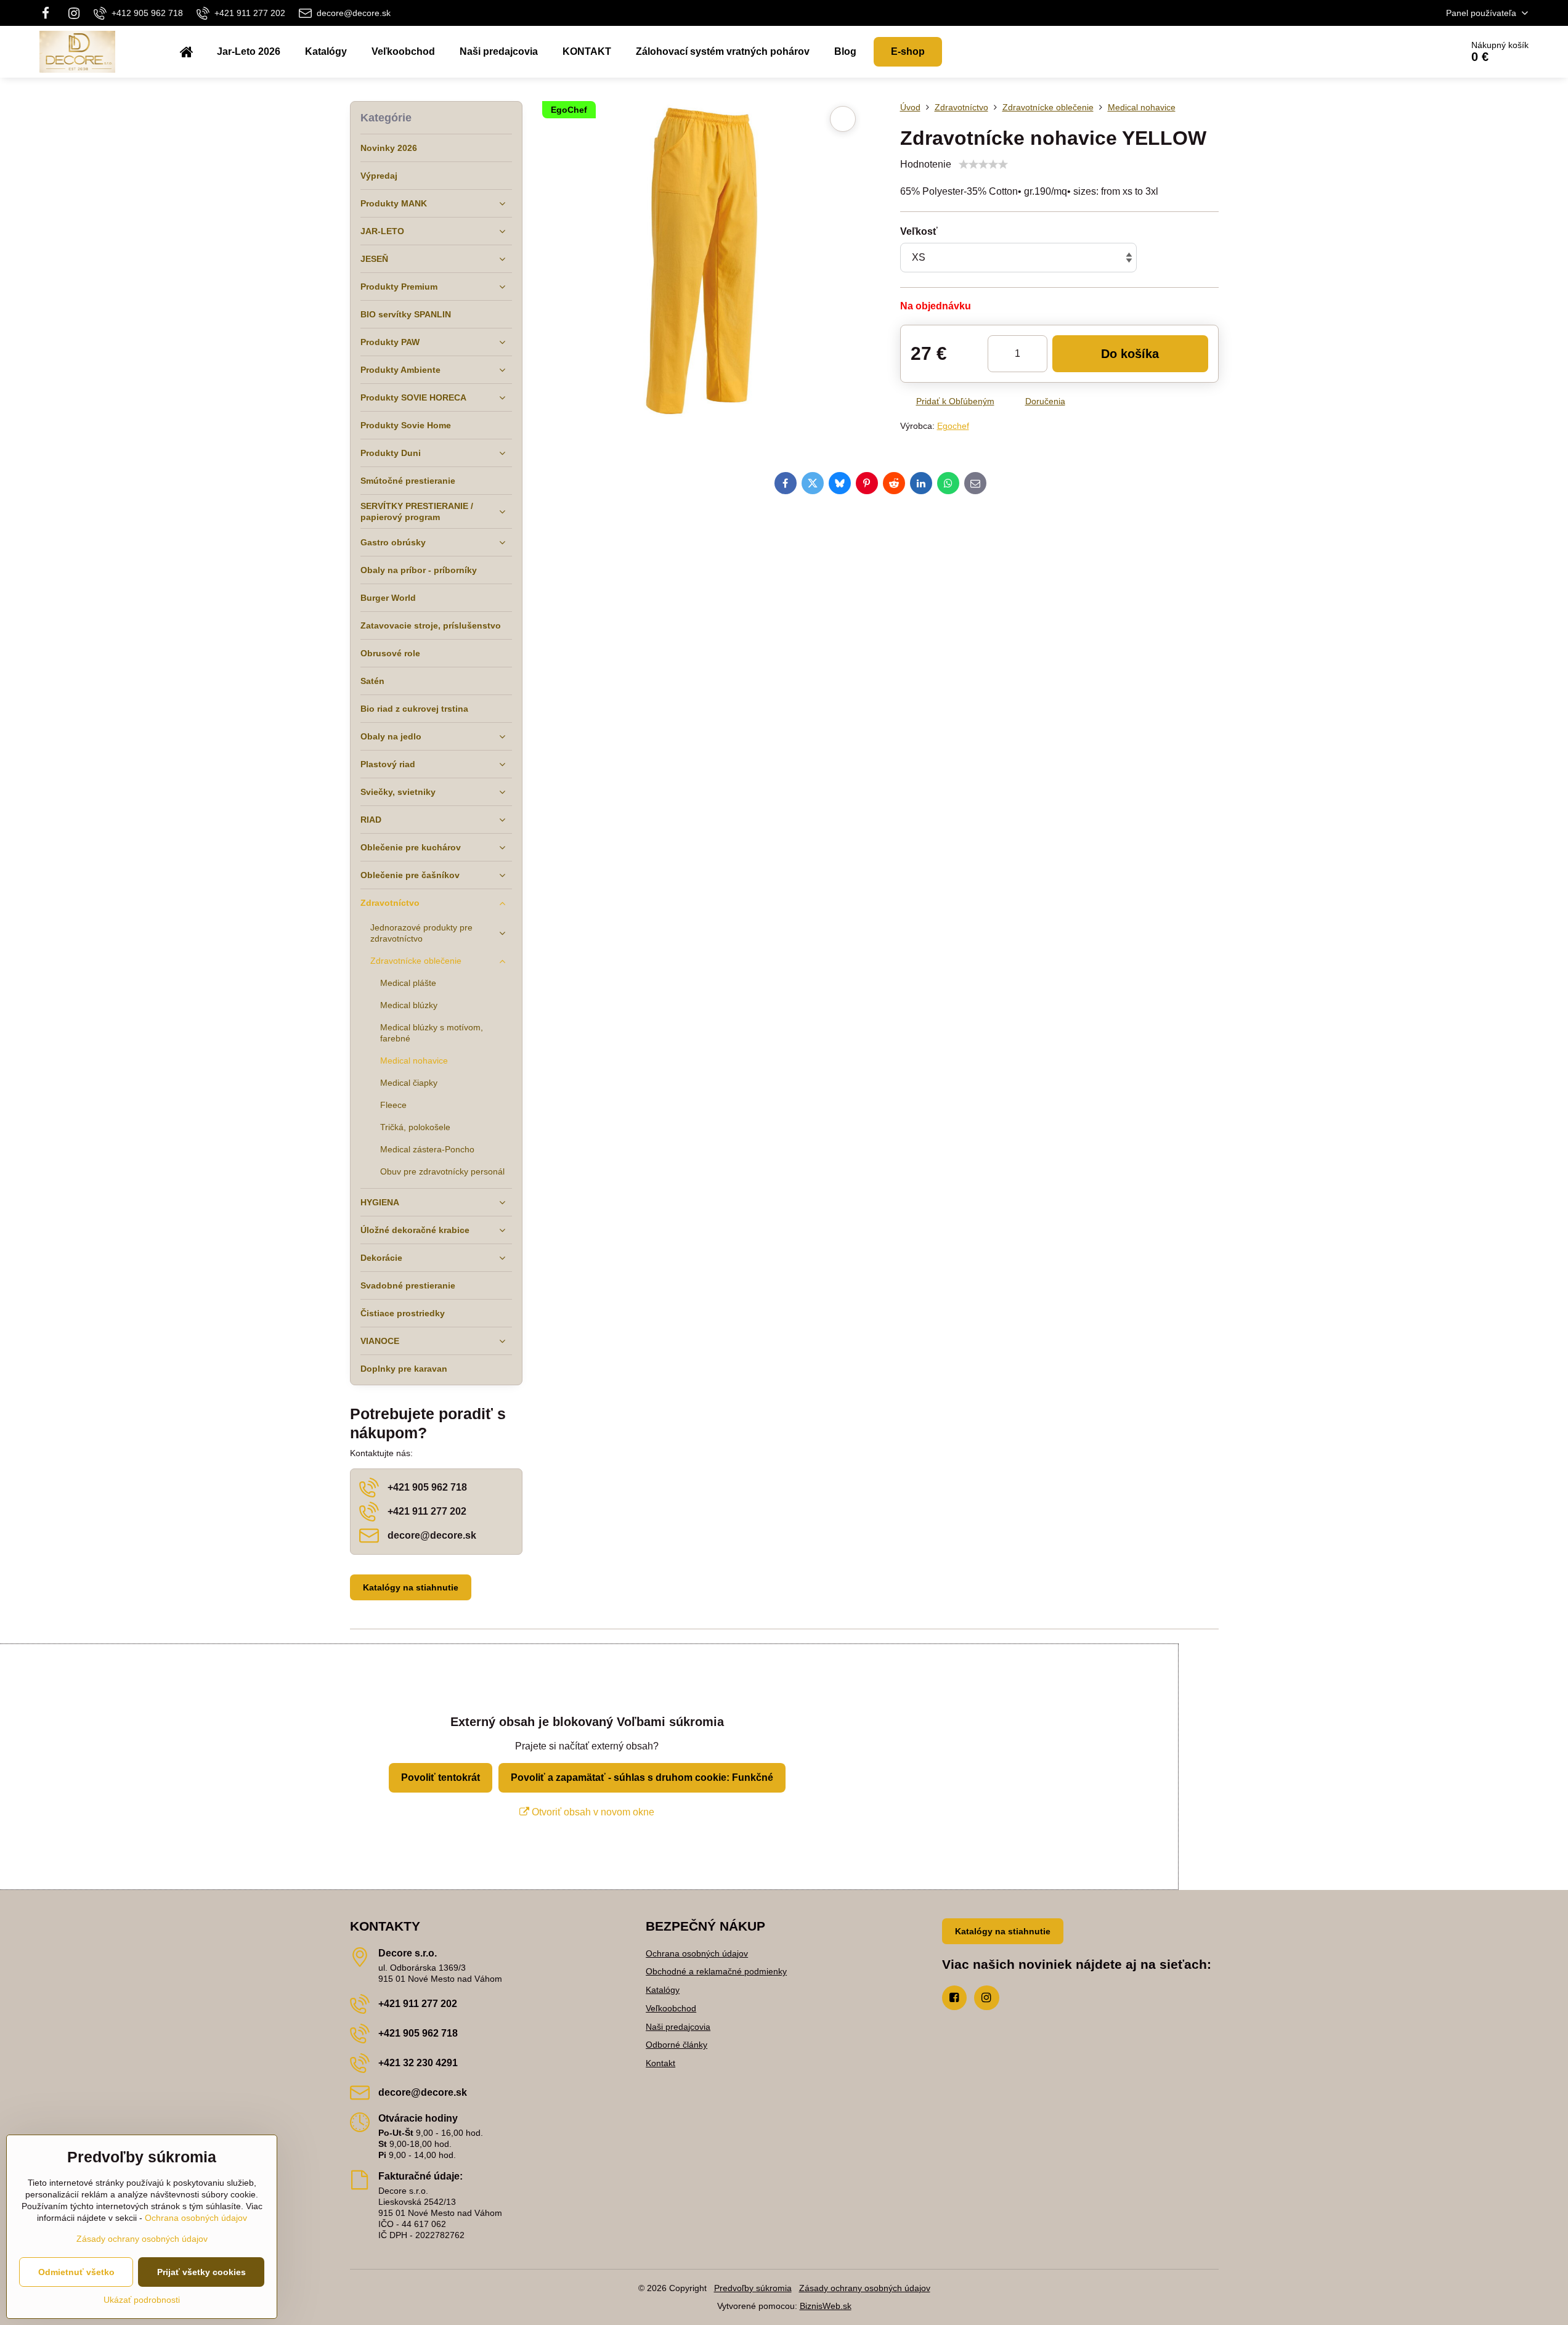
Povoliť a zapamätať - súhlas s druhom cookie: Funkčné (642, 1777)
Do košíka (1130, 354)
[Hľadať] (1418, 52)
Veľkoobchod (671, 2008)
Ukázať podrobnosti (142, 2300)
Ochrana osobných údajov (697, 1953)
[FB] (50, 13)
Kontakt (660, 2063)
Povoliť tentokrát (441, 1777)
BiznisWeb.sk (826, 2306)
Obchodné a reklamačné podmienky (716, 1971)
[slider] (983, 165)
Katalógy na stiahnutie (411, 1587)
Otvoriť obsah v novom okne (592, 1812)
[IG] (74, 13)
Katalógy (663, 1990)
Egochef (953, 426)
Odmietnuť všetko (76, 2272)
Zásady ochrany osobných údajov (865, 2288)
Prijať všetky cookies (201, 2272)
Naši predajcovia (678, 2027)
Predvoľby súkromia (753, 2288)
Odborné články (676, 2045)
